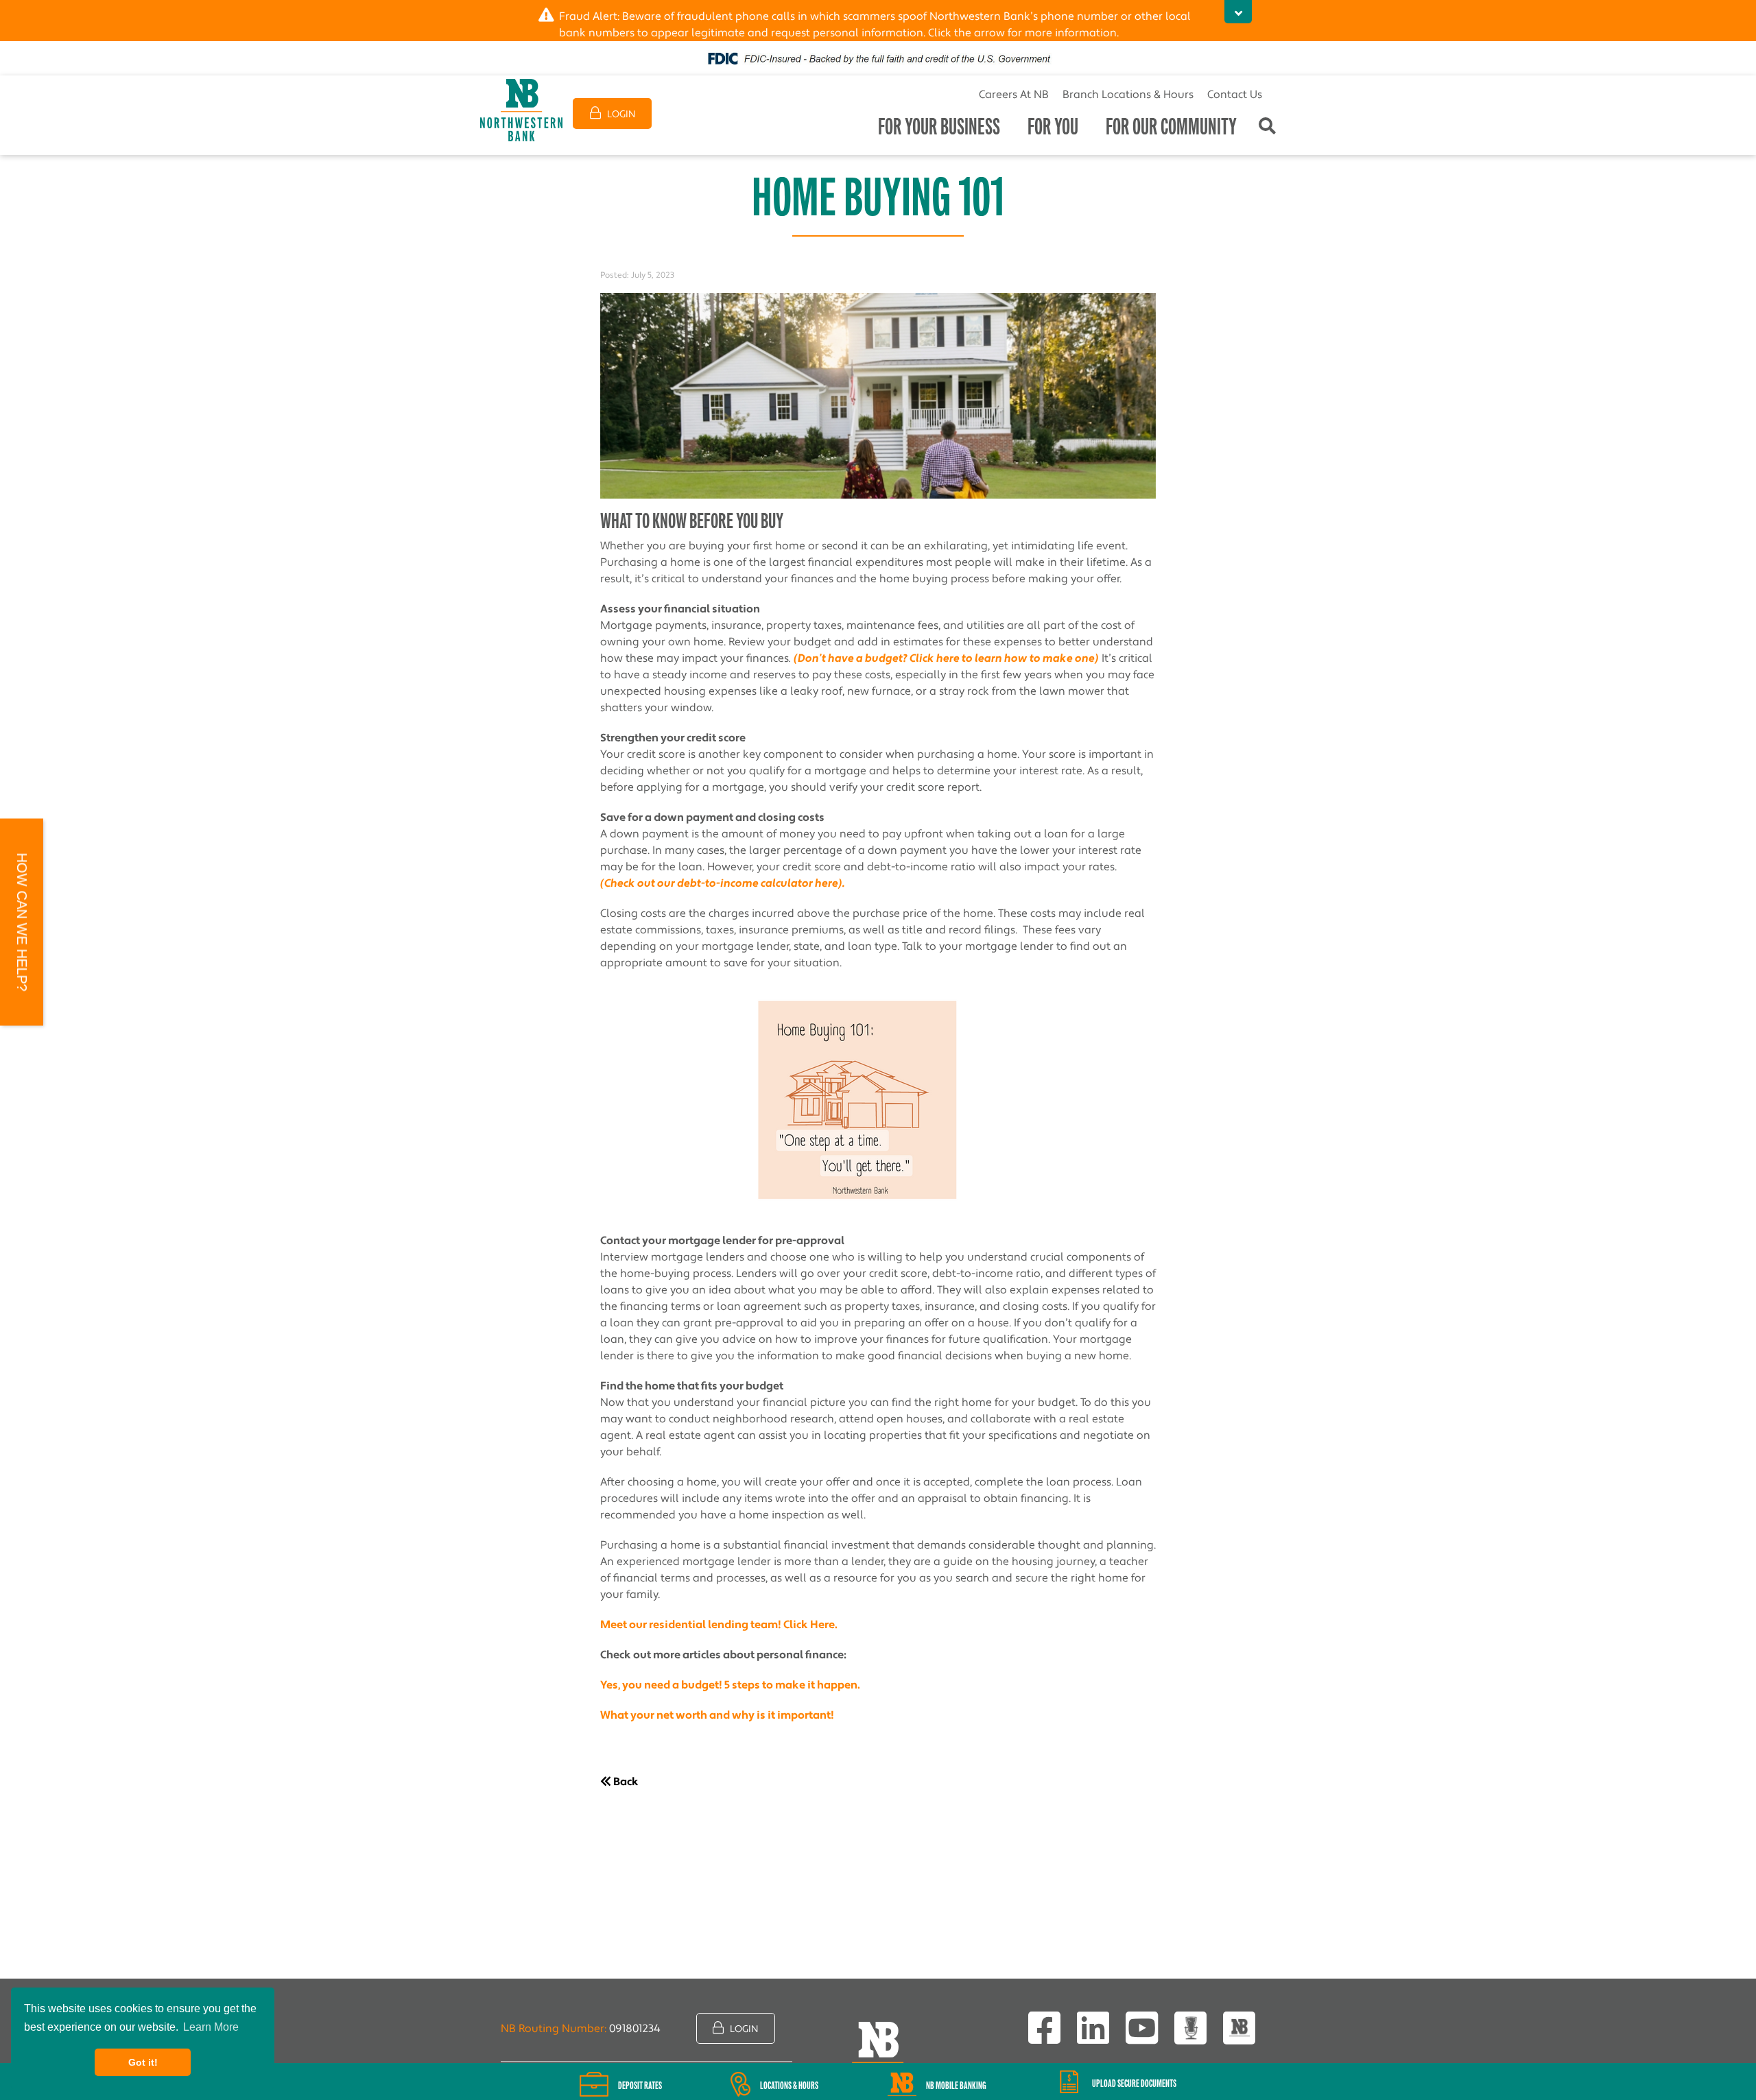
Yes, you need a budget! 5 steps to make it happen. (730, 1685)
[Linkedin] (1093, 2028)
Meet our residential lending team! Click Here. (719, 1625)
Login (620, 115)
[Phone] (1239, 2028)
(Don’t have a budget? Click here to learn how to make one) (946, 658)
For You (1053, 127)
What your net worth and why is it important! (717, 1715)
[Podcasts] (1190, 2028)
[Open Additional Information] (1238, 12)
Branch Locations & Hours (1128, 95)
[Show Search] (1267, 127)
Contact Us (1235, 95)
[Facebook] (1044, 2028)
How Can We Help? (22, 922)
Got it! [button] (143, 2062)
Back (625, 1782)
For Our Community (1171, 127)
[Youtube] (1142, 2028)
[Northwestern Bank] (521, 110)
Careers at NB (1014, 95)
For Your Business (939, 127)
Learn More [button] (211, 2027)
